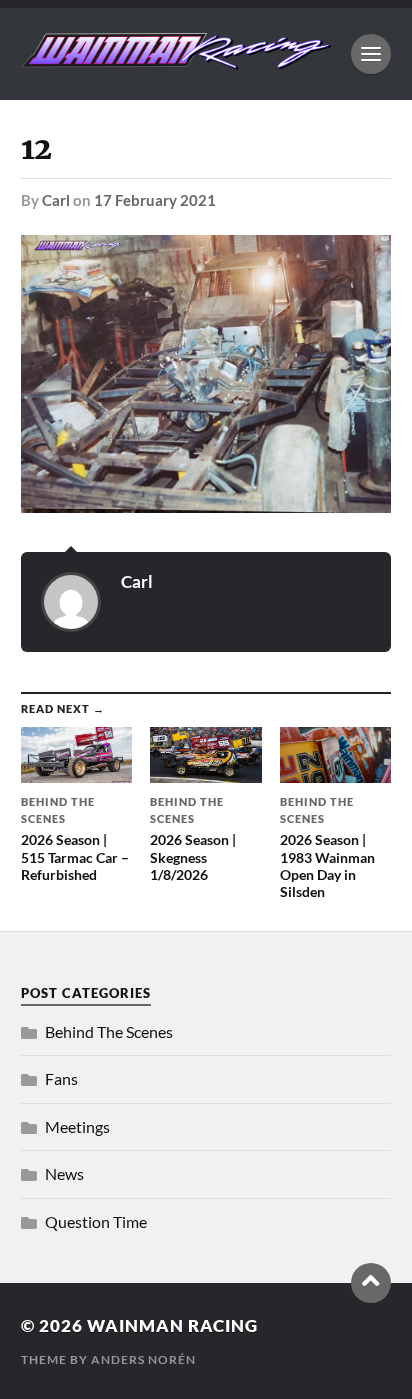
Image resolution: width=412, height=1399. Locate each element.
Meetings (77, 1126)
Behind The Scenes (109, 1031)
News (64, 1173)
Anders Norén (143, 1359)
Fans (61, 1078)
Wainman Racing (172, 1325)
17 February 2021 (155, 200)
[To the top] (371, 1283)
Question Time (96, 1221)
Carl (56, 200)
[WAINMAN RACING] (176, 60)
